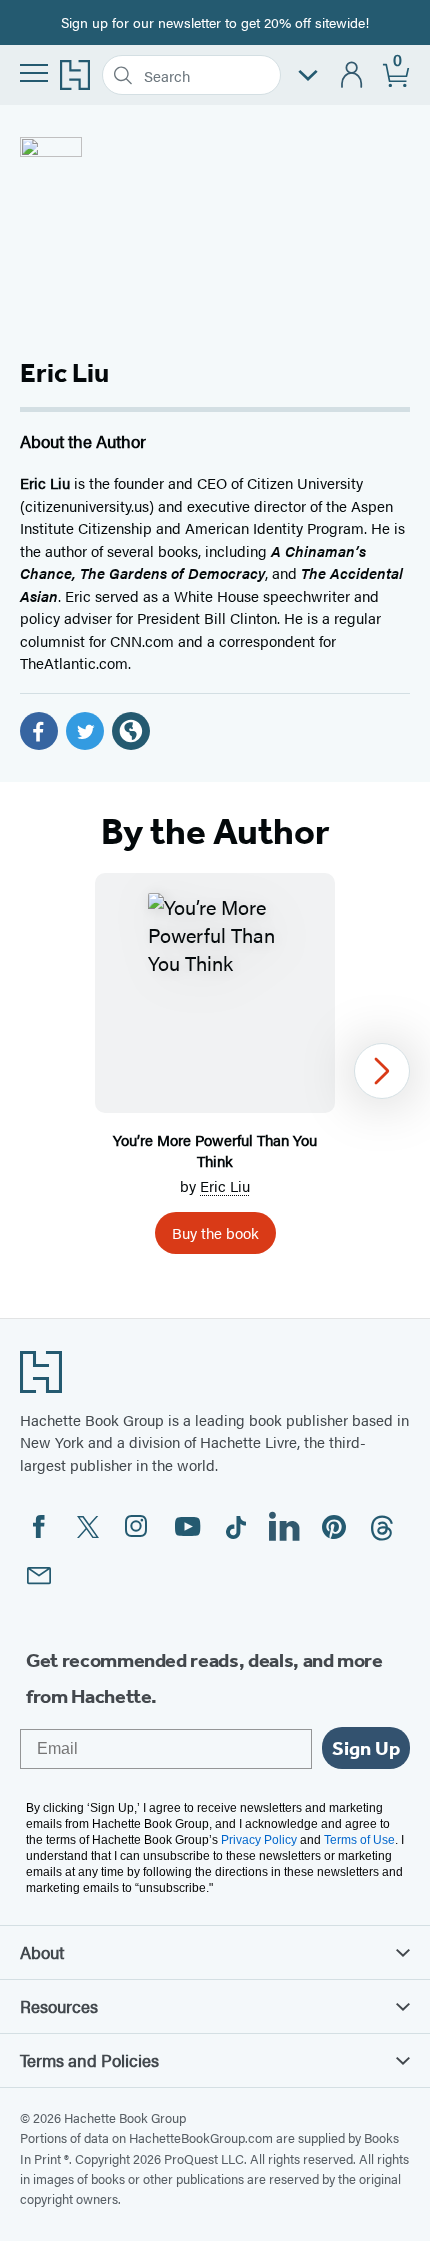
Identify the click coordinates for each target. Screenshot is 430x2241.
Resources (59, 2006)
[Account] (352, 75)
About (42, 1952)
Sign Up (366, 1748)
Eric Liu (225, 1185)
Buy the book (215, 1232)
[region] (215, 1071)
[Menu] (34, 73)
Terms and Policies (89, 2060)
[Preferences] (308, 75)
